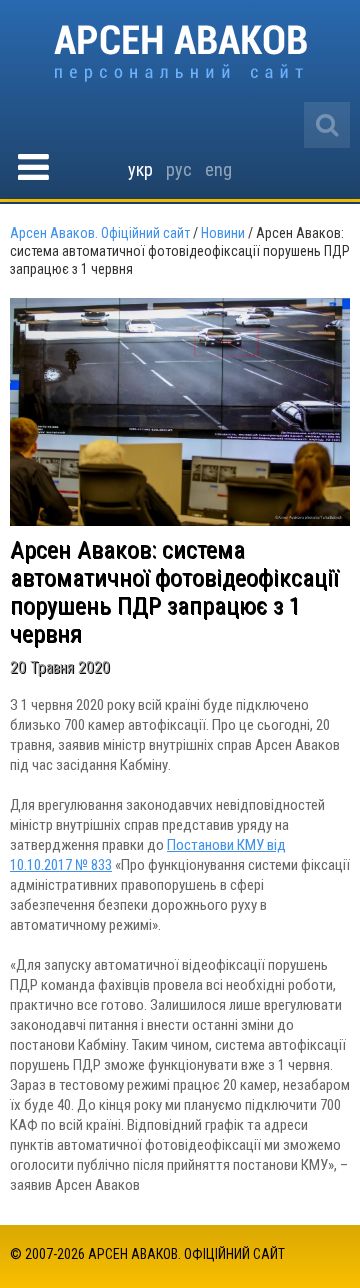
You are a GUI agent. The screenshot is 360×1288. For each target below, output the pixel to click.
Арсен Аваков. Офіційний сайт (180, 53)
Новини (223, 233)
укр (140, 169)
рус (179, 169)
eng (218, 169)
